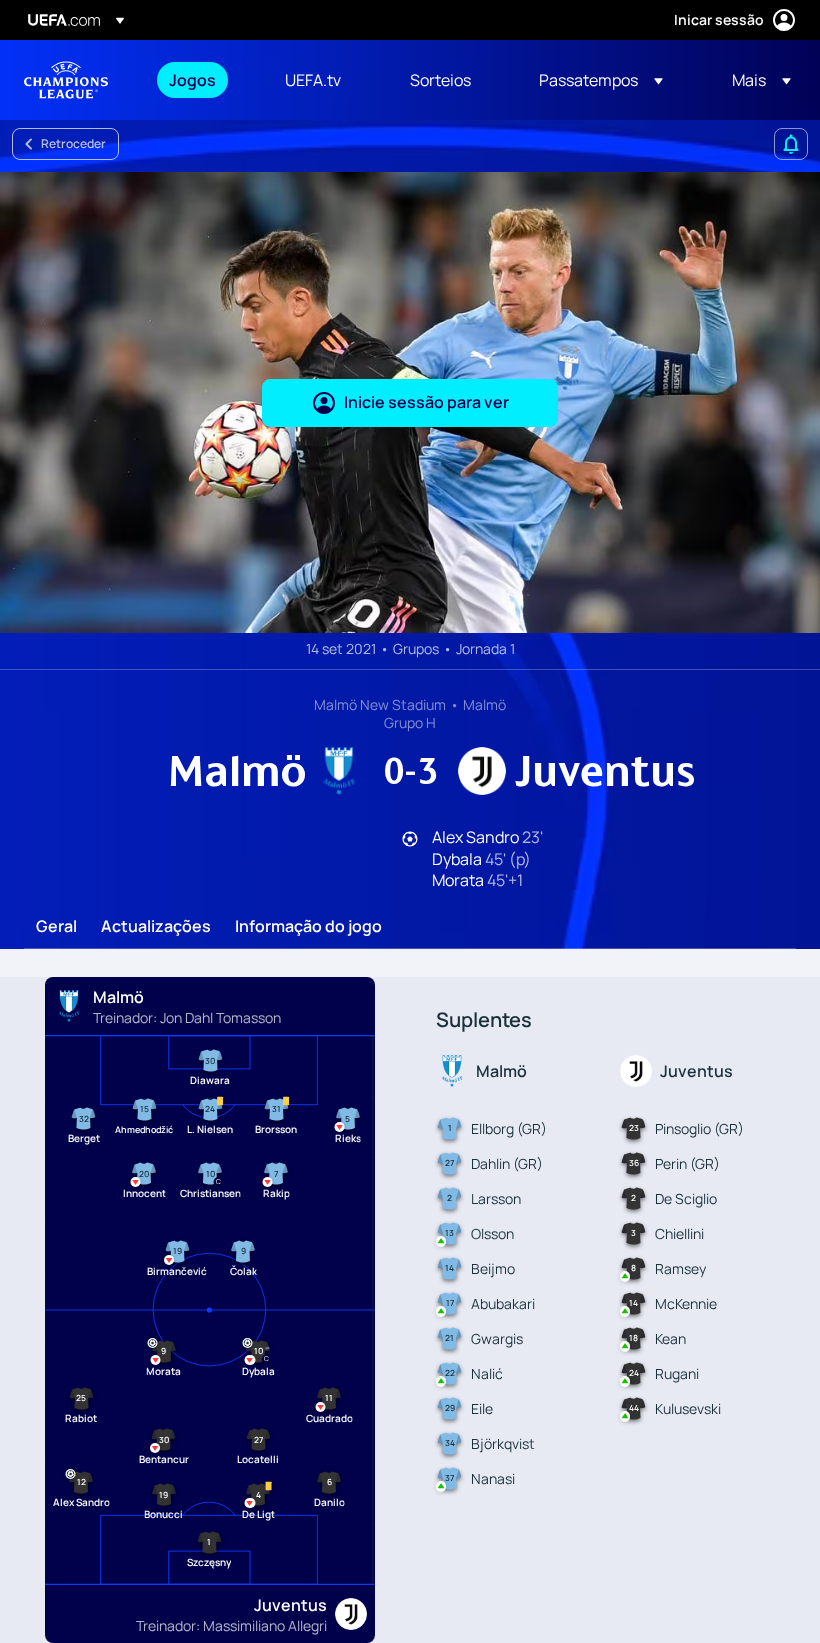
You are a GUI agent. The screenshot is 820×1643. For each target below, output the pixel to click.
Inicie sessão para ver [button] (426, 402)
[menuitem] (202, 80)
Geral (56, 927)
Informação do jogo (308, 927)
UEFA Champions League (66, 80)
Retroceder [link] (73, 143)
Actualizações (156, 927)
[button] (601, 80)
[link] (192, 80)
